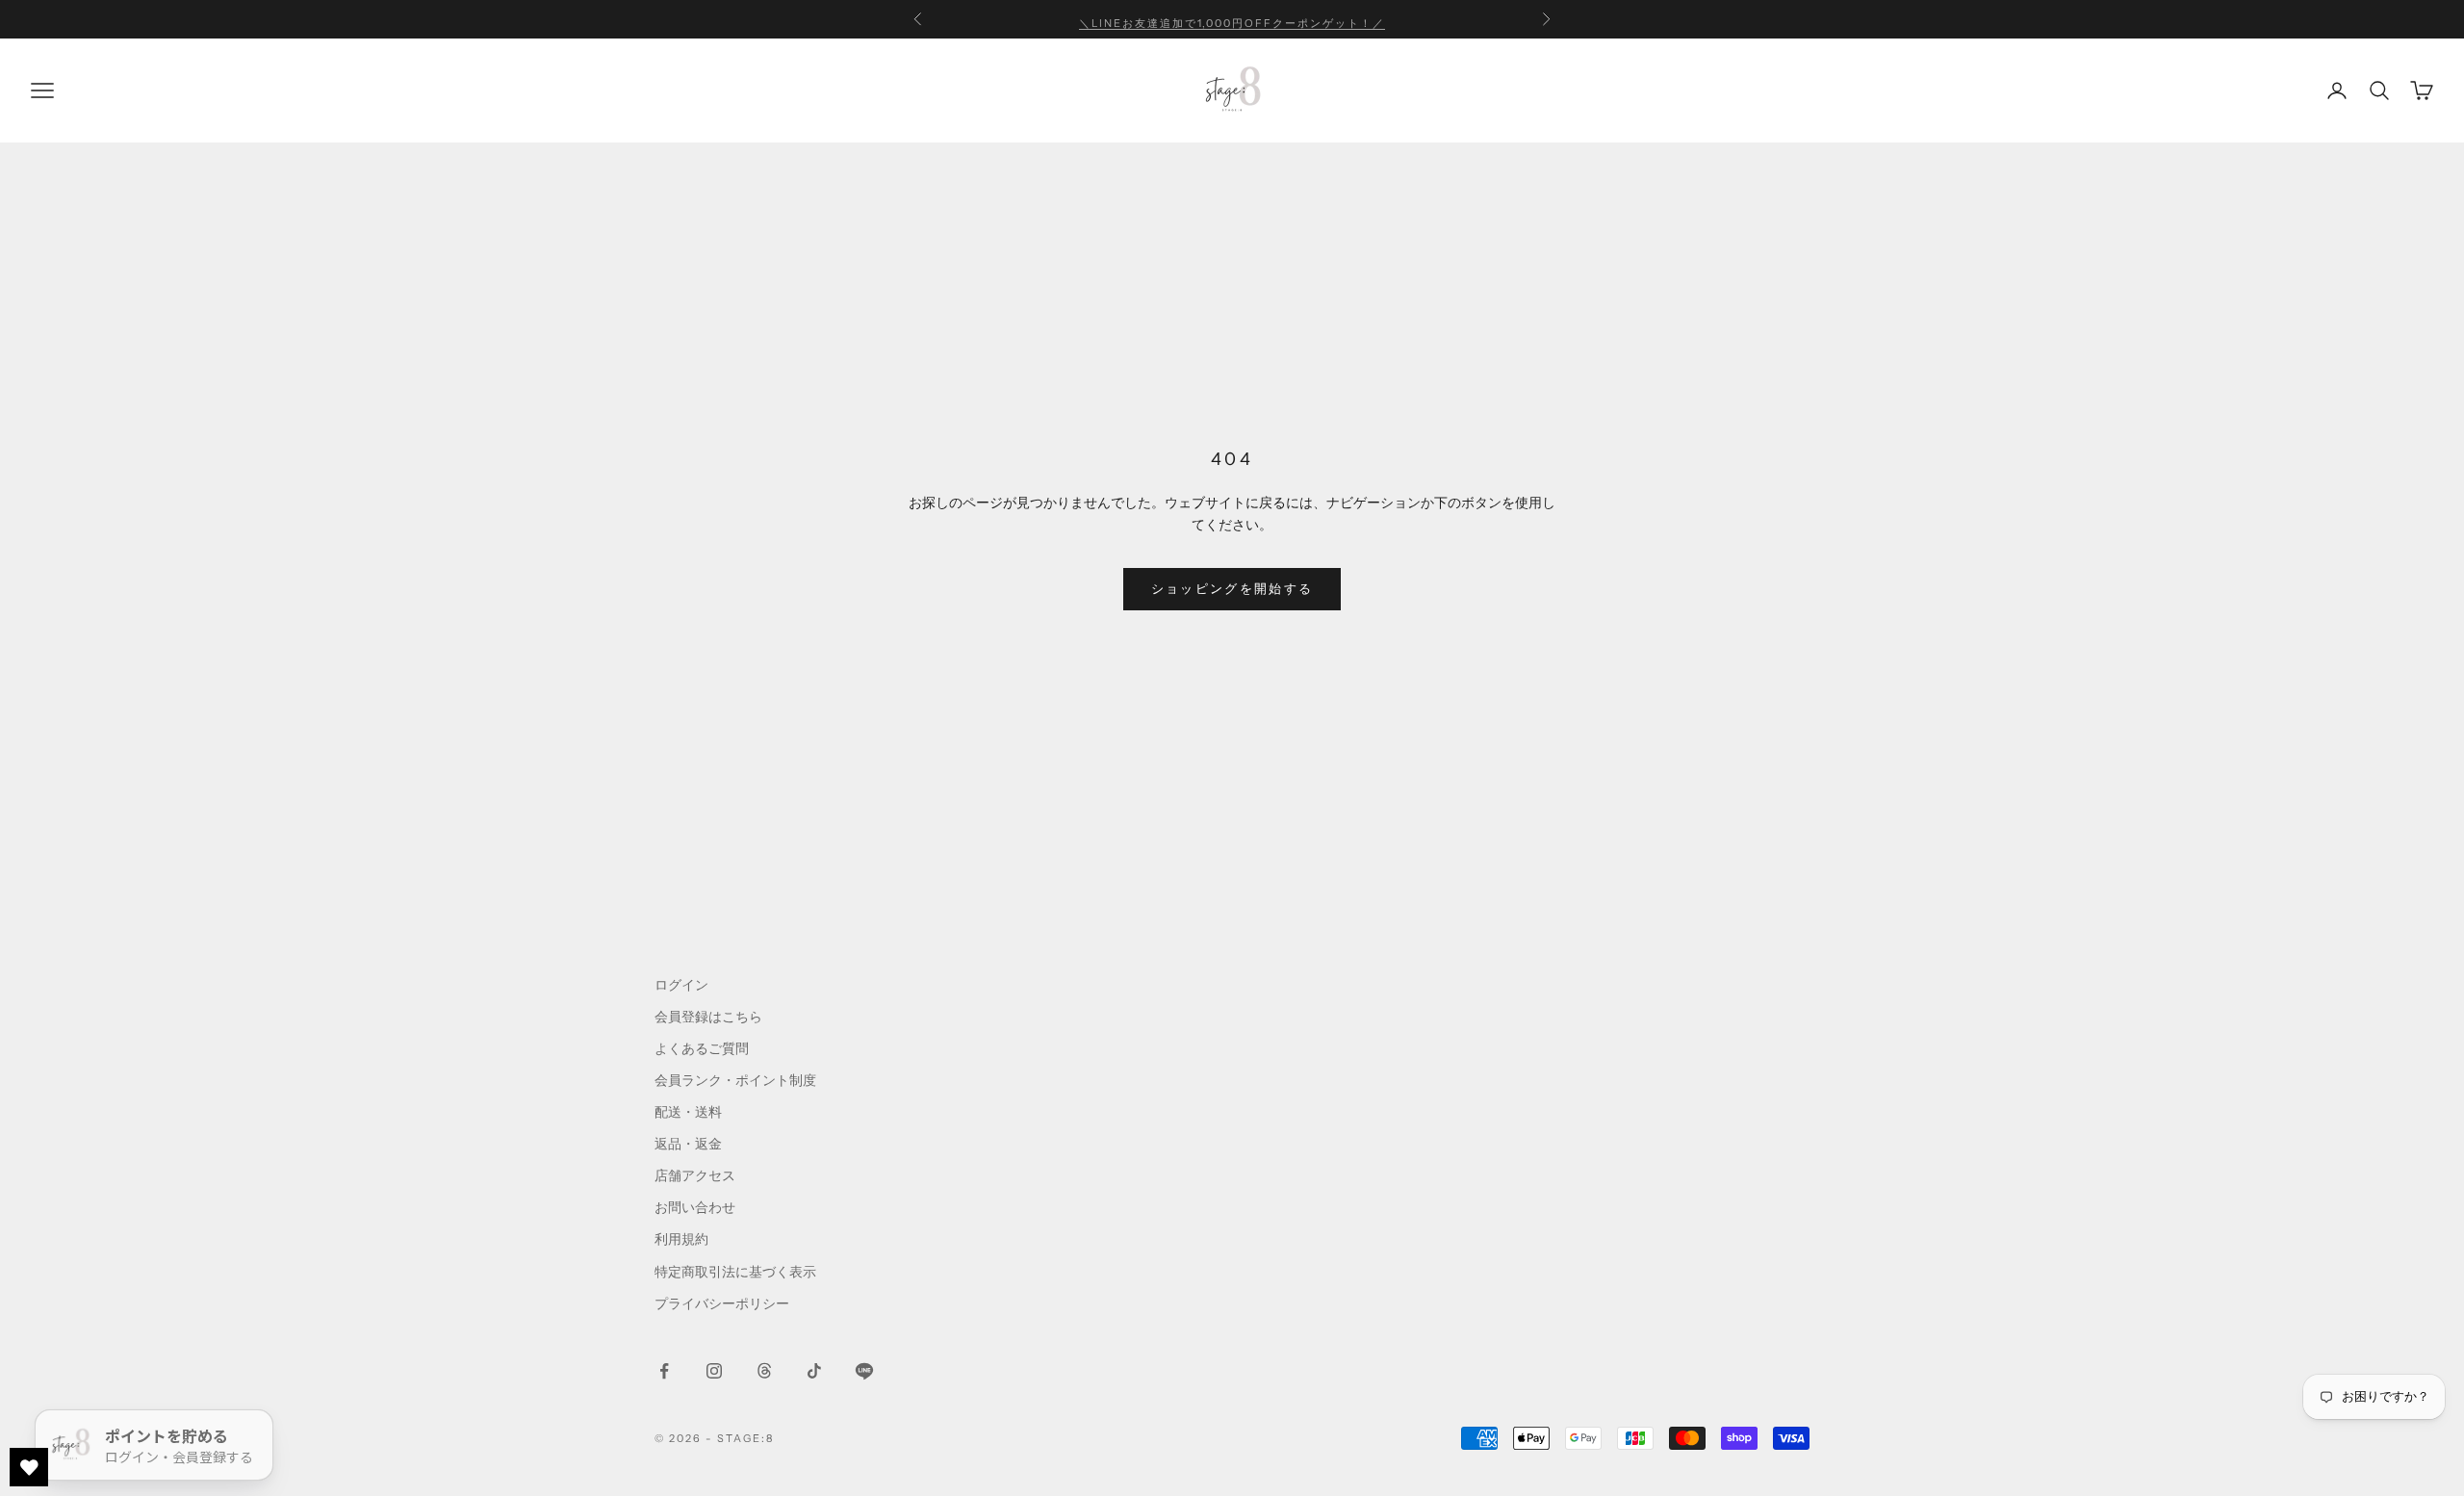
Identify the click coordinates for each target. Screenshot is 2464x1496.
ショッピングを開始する (1232, 588)
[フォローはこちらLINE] (864, 1371)
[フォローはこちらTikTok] (814, 1371)
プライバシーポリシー (722, 1303)
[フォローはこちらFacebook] (664, 1371)
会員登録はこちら (708, 1017)
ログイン (681, 985)
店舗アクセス (695, 1175)
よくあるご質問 (702, 1048)
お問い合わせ (695, 1207)
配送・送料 (688, 1112)
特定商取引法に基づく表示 (735, 1272)
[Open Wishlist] (29, 1467)
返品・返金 (688, 1144)
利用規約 (681, 1239)
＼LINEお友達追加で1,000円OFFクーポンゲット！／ (1232, 19)
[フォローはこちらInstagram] (714, 1371)
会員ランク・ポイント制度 (735, 1080)
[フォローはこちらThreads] (764, 1371)
